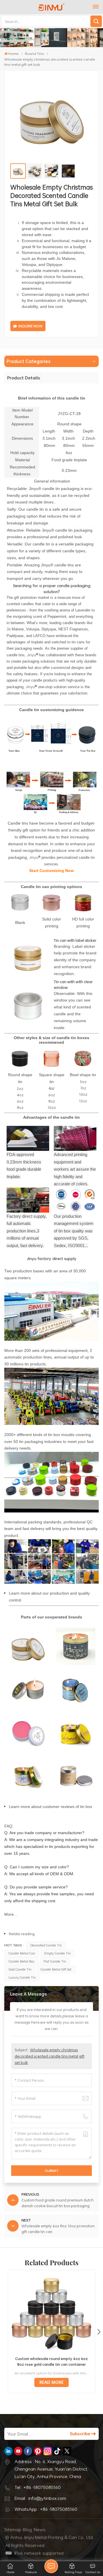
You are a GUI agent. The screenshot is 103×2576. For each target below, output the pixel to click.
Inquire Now (31, 326)
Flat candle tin (55, 1961)
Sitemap (13, 2529)
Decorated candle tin (46, 1945)
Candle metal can (22, 1953)
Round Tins (34, 53)
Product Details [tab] (24, 378)
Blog (27, 2529)
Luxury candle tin (22, 1977)
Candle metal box (21, 1961)
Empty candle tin (58, 1953)
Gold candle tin (20, 1969)
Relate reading (22, 1934)
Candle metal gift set (56, 1969)
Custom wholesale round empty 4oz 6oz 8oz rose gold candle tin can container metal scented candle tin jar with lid (51, 2361)
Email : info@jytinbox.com (40, 2498)
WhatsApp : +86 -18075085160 (46, 2509)
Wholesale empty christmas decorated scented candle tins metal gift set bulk (49, 2056)
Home (13, 53)
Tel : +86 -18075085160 (38, 2487)
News (40, 2529)
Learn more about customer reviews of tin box (50, 1807)
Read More (51, 2382)
